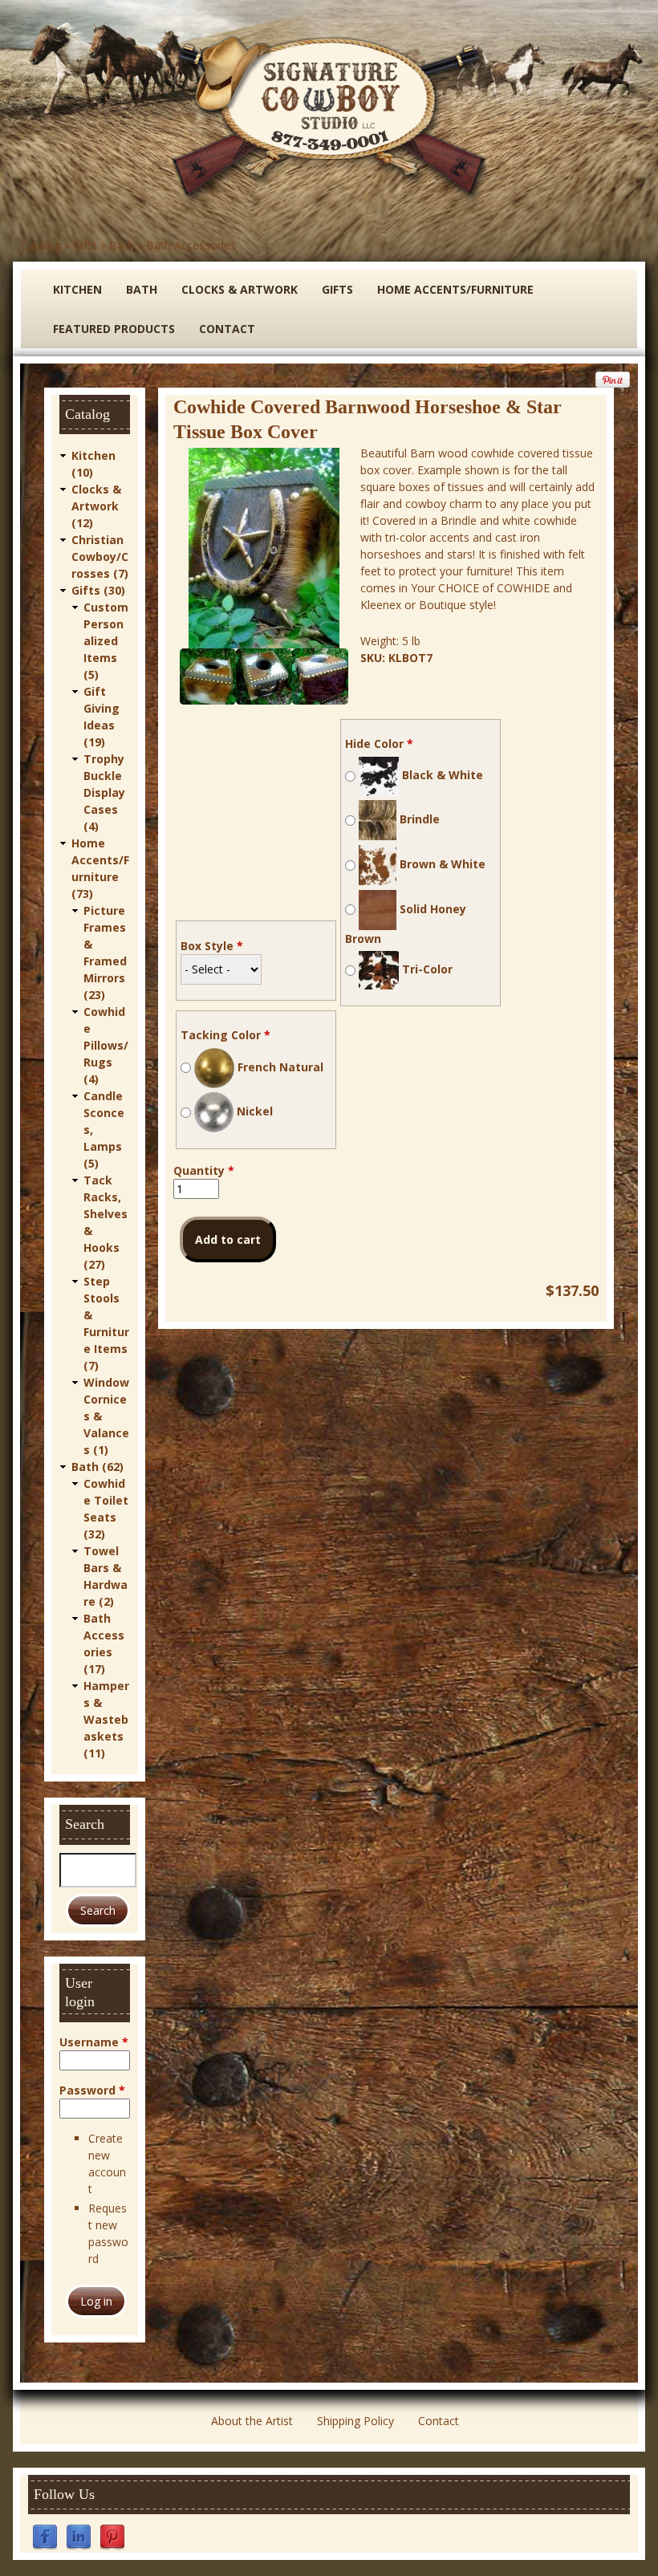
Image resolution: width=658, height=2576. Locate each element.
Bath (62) (97, 1467)
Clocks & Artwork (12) (96, 506)
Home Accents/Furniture (455, 289)
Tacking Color (225, 1035)
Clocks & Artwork (240, 289)
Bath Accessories (191, 245)
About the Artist (252, 2421)
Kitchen (77, 289)
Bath (122, 245)
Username (94, 2042)
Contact (227, 329)
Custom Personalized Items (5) (106, 641)
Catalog (41, 245)
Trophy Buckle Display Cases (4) (104, 792)
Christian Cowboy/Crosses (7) (100, 557)
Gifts (85, 245)
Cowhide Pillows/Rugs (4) (106, 1045)
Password (92, 2090)
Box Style (212, 946)
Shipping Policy (355, 2421)
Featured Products (114, 329)
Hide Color (379, 744)
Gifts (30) (98, 590)
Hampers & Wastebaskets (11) (106, 1719)
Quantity (204, 1170)
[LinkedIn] (79, 2536)
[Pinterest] (112, 2536)
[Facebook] (45, 2536)
